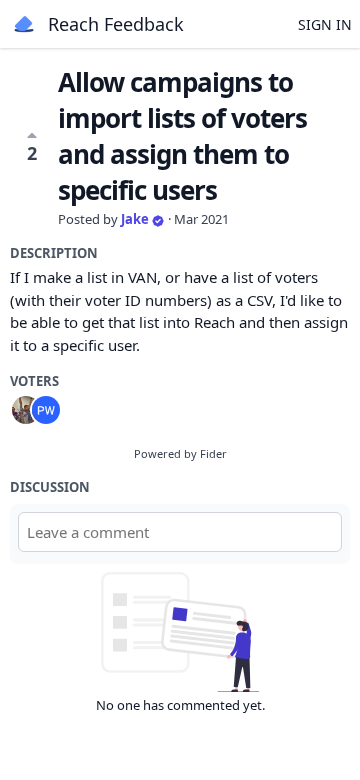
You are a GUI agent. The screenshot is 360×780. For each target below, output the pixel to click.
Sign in (325, 24)
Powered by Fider (180, 453)
